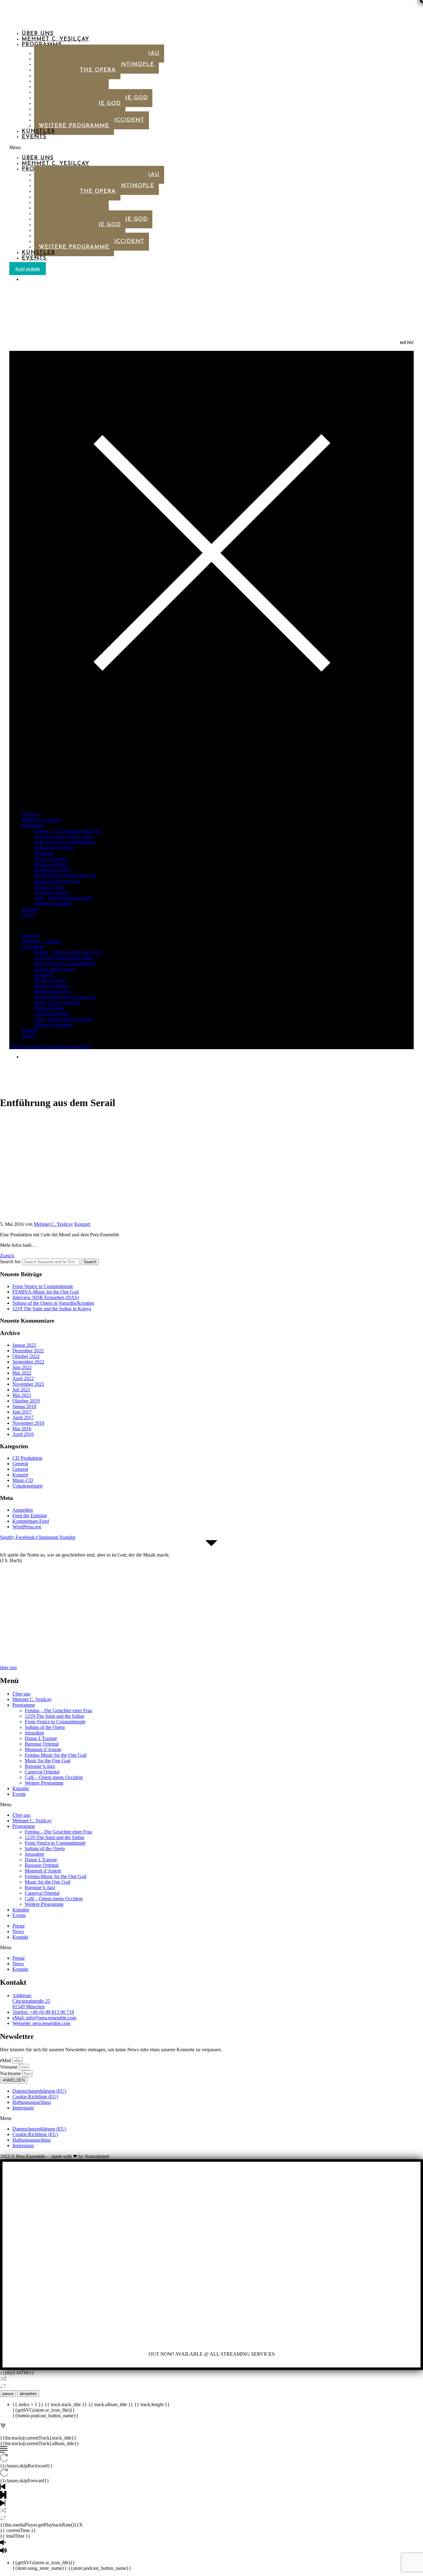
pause (8, 2394)
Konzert (82, 1224)
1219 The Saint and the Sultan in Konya (52, 1309)
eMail (6, 2060)
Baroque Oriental (51, 864)
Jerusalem (44, 853)
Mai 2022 (22, 1373)
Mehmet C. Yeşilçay (55, 39)
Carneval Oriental (51, 892)
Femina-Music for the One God (65, 875)
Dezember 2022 (28, 1351)
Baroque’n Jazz (49, 887)
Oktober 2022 (26, 1356)
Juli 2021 (21, 1390)
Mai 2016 (22, 1429)
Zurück (7, 1256)
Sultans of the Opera (54, 848)
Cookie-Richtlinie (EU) (35, 2097)
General (20, 1464)
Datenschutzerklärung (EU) (39, 2091)
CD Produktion (27, 1458)
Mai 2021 (22, 1395)
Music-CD (23, 1480)
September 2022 (28, 1362)
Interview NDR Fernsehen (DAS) (46, 1297)
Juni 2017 (22, 1412)
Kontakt (20, 1937)
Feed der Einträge (30, 1516)
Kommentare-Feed (31, 1521)
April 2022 (23, 1378)
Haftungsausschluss (32, 2102)
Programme (33, 825)
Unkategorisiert (27, 1486)
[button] (161, 148)
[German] (24, 279)
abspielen (28, 2394)
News (18, 1931)
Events (34, 137)
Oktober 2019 (26, 1401)
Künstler (38, 131)
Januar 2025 (24, 1345)
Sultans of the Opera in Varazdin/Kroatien (53, 1303)
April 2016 (23, 1434)
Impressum (23, 2108)
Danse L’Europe (50, 859)
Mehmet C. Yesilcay (53, 1224)
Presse (19, 1926)
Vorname (9, 2067)
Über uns (38, 34)
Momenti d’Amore (52, 870)
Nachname (11, 2073)
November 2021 (28, 1384)
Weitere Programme (74, 126)
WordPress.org (27, 1527)
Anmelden (23, 1510)
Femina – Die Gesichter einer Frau (68, 831)
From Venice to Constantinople (64, 842)
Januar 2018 (24, 1406)
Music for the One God (57, 881)
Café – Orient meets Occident (63, 898)
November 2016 (28, 1423)
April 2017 (23, 1417)
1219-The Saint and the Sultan (64, 836)
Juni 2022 (22, 1367)
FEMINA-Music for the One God (46, 1292)
